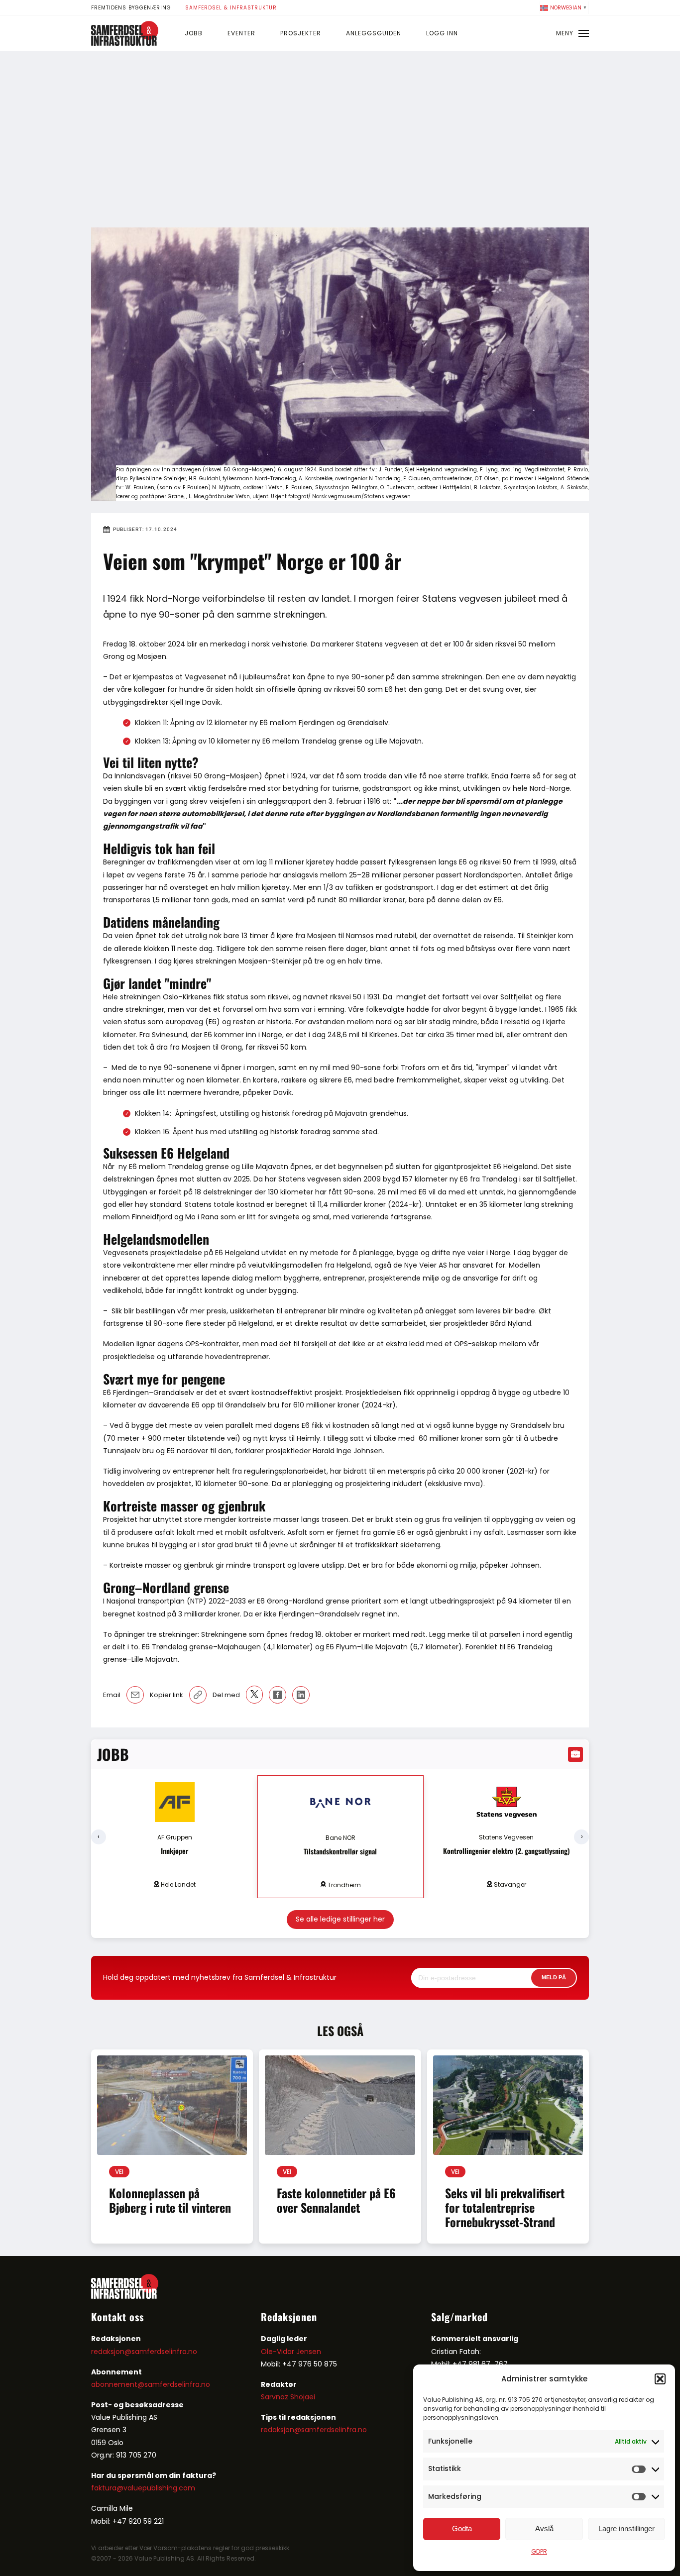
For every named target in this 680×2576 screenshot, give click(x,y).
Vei (119, 2172)
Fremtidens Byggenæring (131, 8)
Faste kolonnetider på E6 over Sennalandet (336, 2200)
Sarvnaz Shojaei (288, 2397)
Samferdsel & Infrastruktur (231, 8)
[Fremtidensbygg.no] (125, 43)
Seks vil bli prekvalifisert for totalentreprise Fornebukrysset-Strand (505, 2207)
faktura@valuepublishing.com (143, 2488)
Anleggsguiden (374, 33)
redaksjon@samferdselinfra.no (144, 2352)
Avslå (544, 2528)
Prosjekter (301, 33)
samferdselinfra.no (177, 2384)
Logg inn (442, 33)
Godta (462, 2528)
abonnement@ (118, 2384)
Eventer (241, 33)
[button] (660, 2379)
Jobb (194, 33)
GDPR (539, 2551)
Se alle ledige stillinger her (340, 1919)
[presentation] (99, 1837)
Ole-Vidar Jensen (291, 2352)
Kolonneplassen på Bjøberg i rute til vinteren (170, 2200)
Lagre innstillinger (626, 2528)
